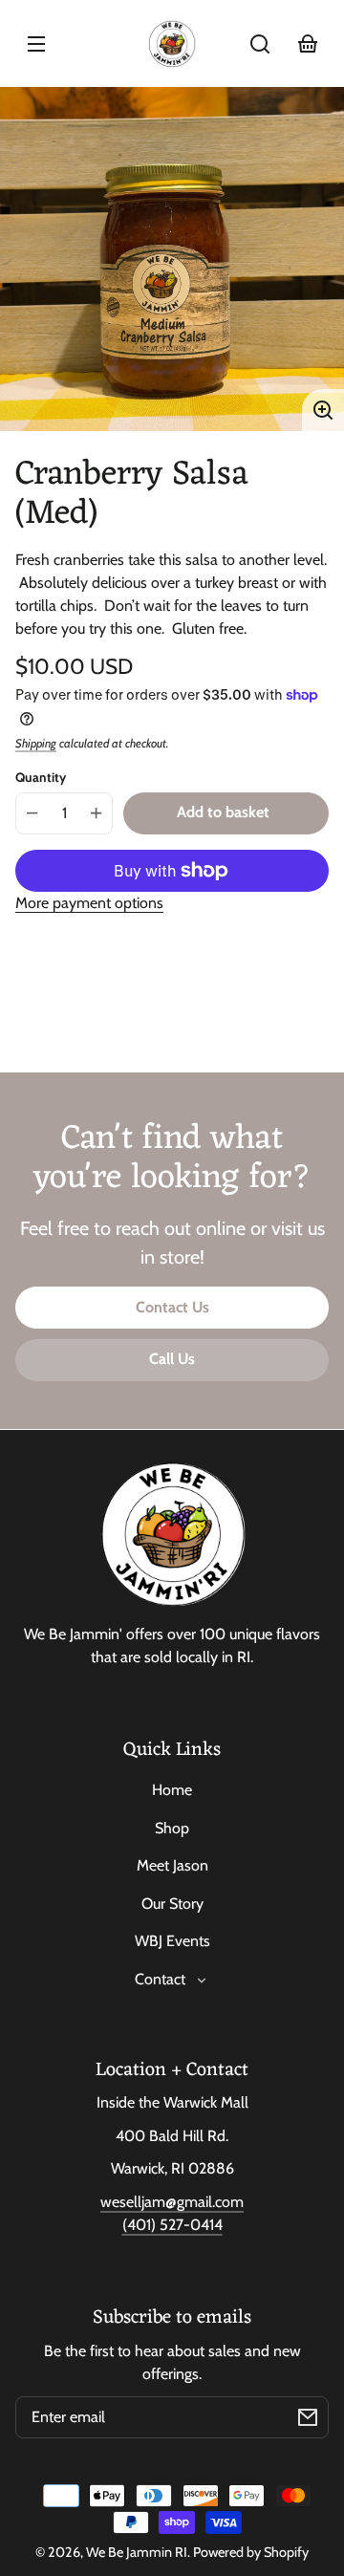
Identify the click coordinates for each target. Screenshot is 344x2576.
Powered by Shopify (251, 2552)
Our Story (172, 1904)
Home (172, 1790)
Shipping (36, 743)
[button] (260, 44)
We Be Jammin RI (137, 2552)
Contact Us (172, 1307)
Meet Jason (172, 1865)
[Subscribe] (308, 2417)
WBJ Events (172, 1941)
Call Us (172, 1359)
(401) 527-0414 (172, 2225)
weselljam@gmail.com (172, 2202)
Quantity (41, 777)
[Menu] (36, 44)
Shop (172, 1828)
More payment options (89, 903)
